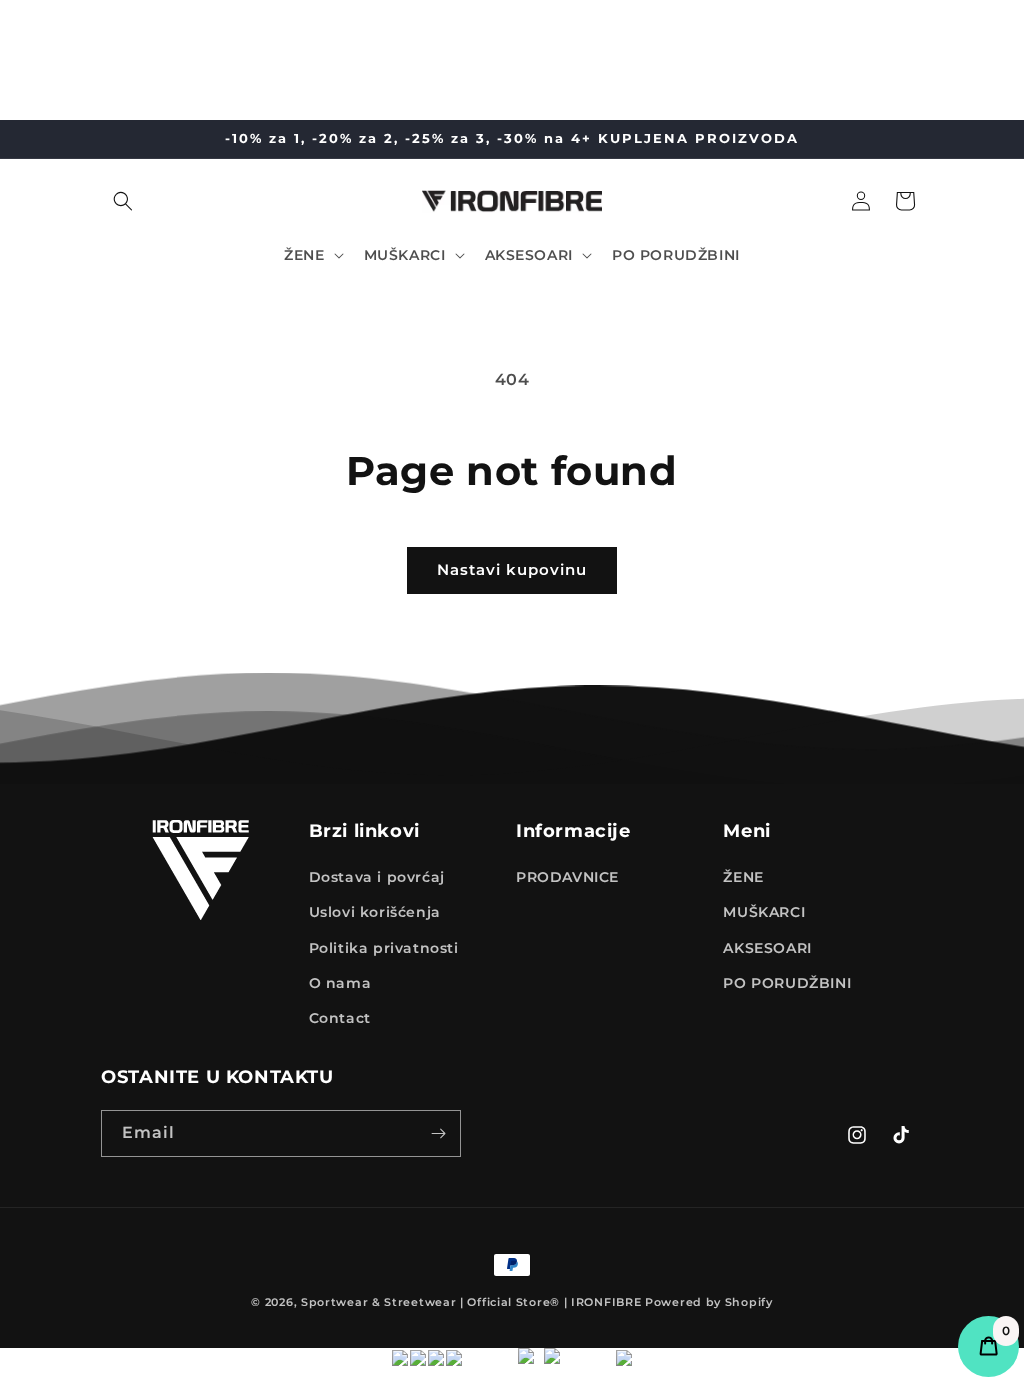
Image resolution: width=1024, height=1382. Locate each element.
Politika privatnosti (384, 948)
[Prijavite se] (438, 1133)
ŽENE (743, 877)
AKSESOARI (767, 948)
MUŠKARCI (764, 912)
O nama (340, 983)
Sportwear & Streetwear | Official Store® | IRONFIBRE (471, 1302)
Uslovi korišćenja (375, 912)
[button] (123, 201)
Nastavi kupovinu (512, 569)
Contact (340, 1018)
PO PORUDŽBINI (787, 983)
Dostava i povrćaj (377, 877)
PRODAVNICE (567, 877)
